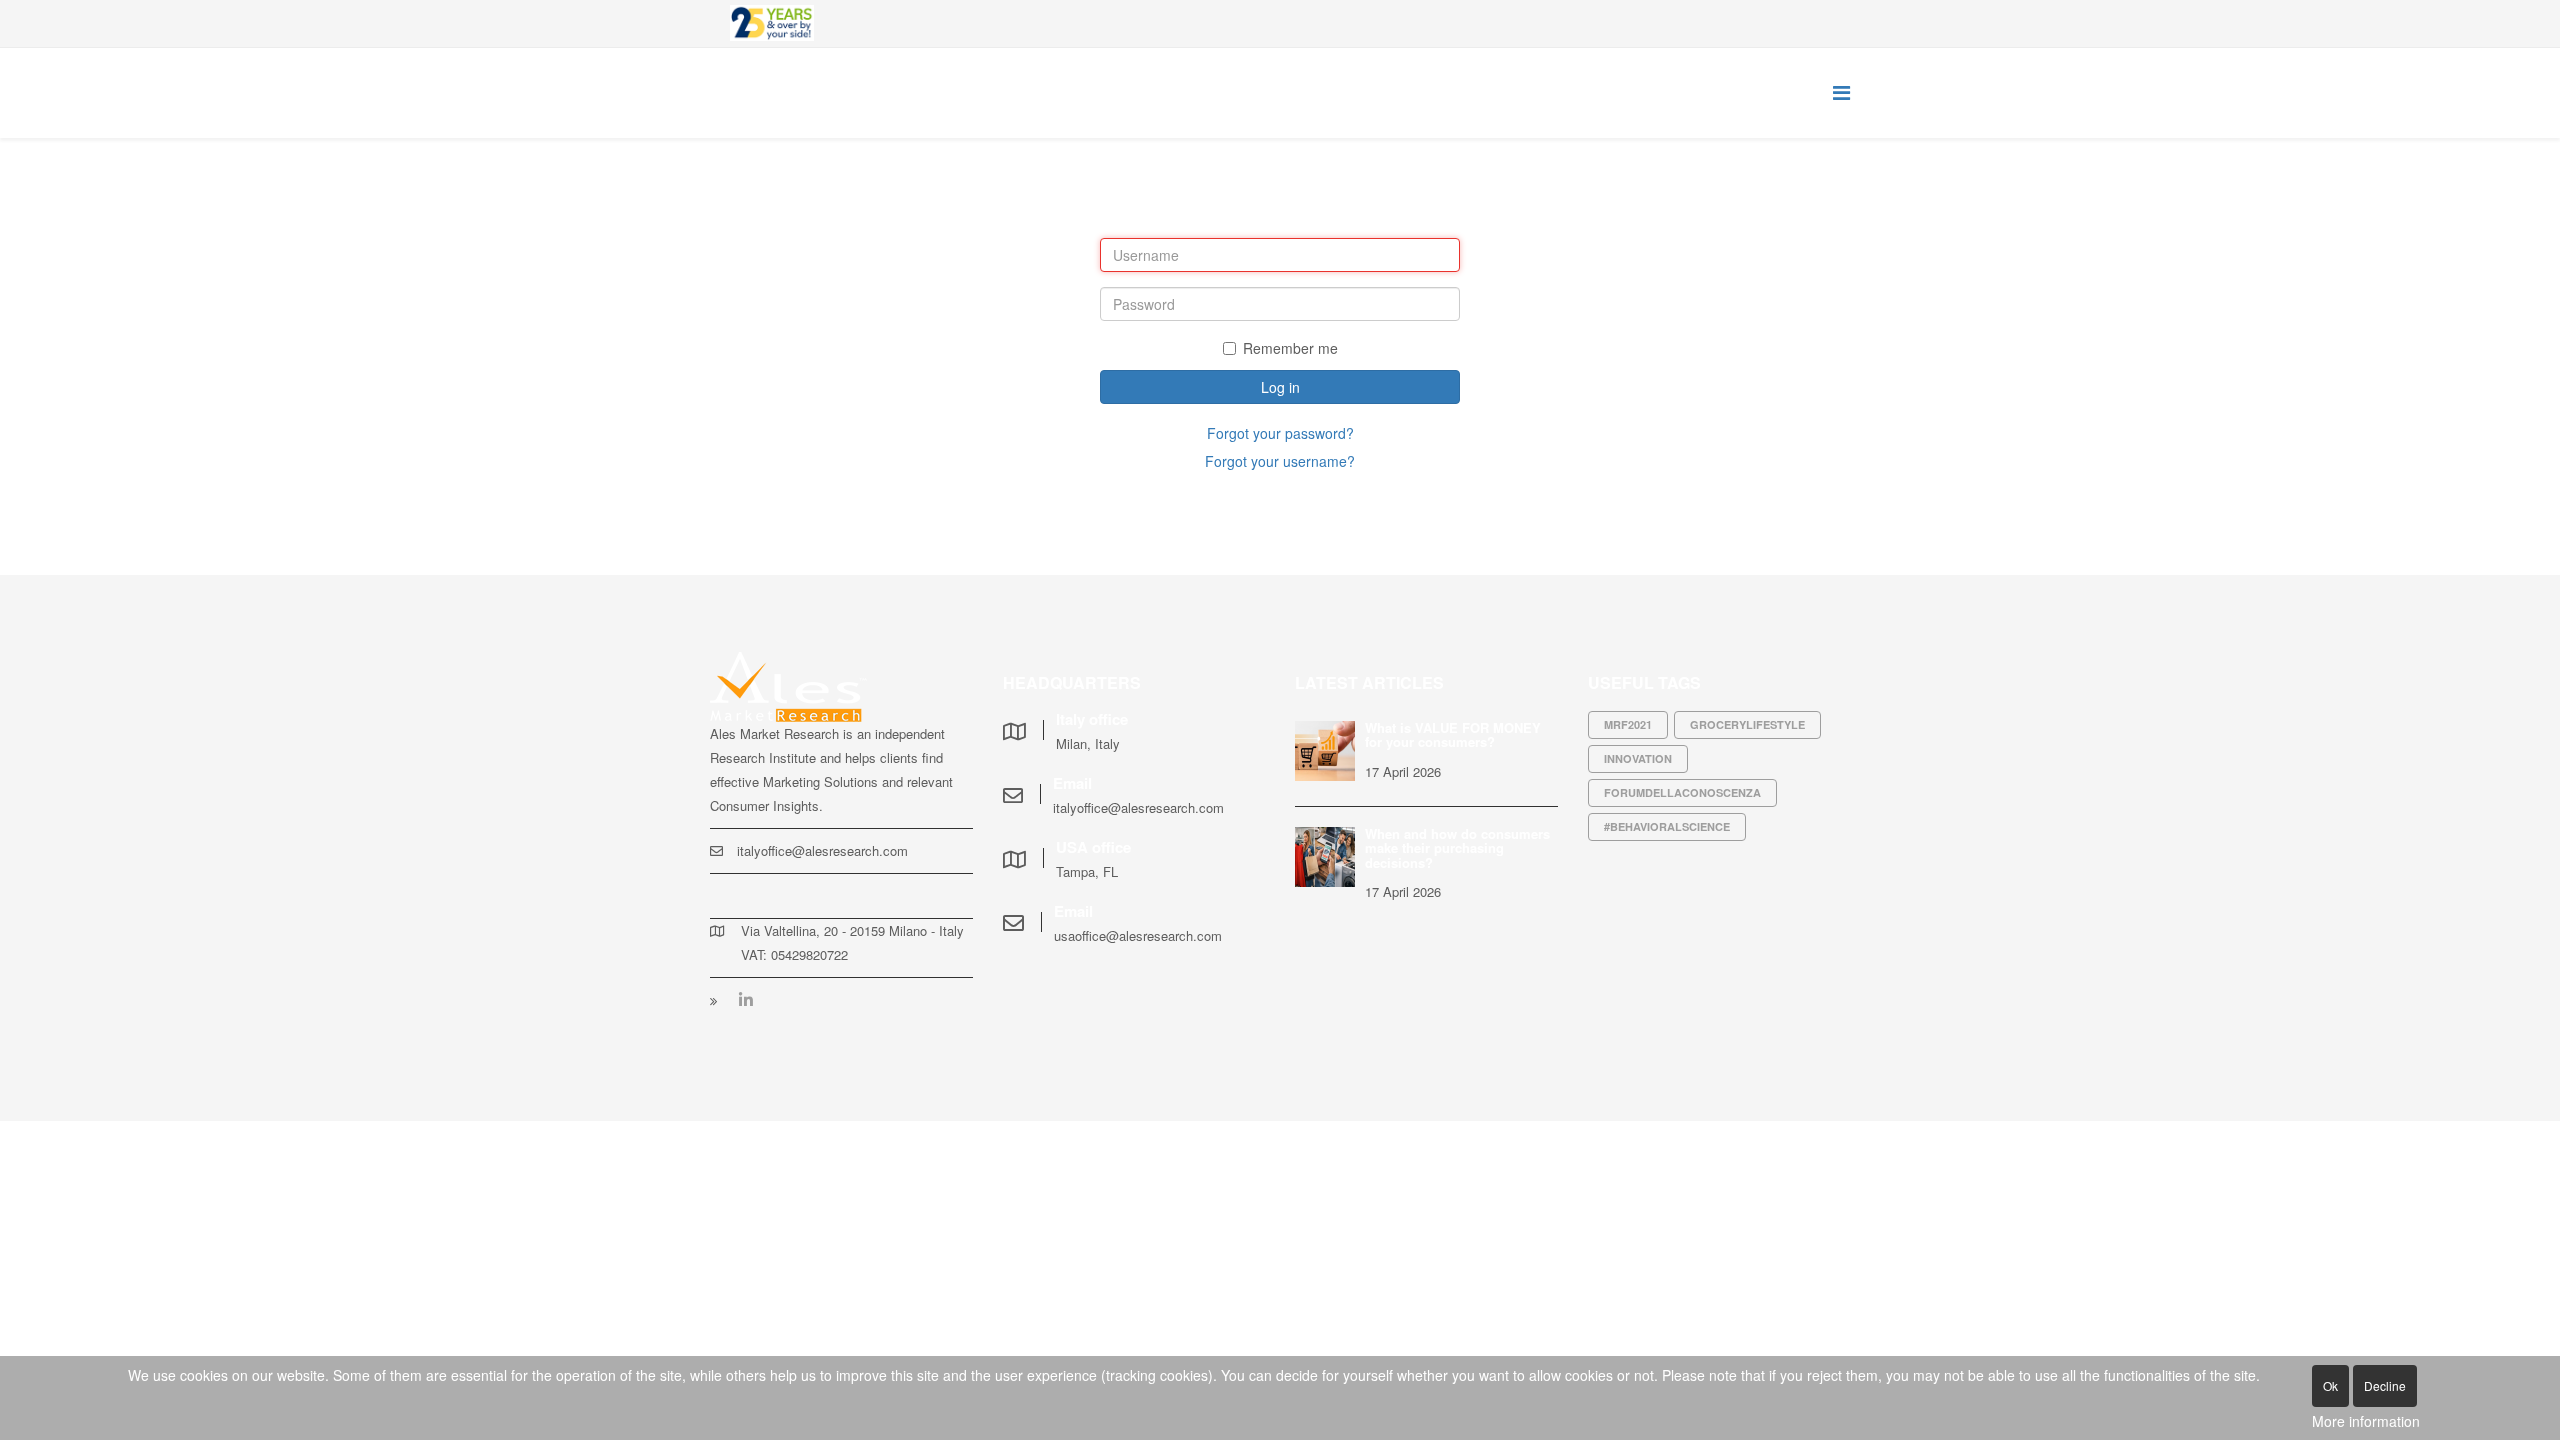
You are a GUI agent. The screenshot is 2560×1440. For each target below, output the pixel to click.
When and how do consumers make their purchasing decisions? (1457, 848)
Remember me (1290, 348)
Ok (2330, 1385)
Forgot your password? (1280, 433)
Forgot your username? (1280, 461)
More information (2366, 1421)
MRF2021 (1628, 724)
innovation (1638, 758)
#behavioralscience (1667, 826)
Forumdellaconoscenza (1682, 792)
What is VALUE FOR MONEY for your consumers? (1453, 734)
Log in (1280, 387)
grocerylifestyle (1747, 724)
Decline (2385, 1385)
